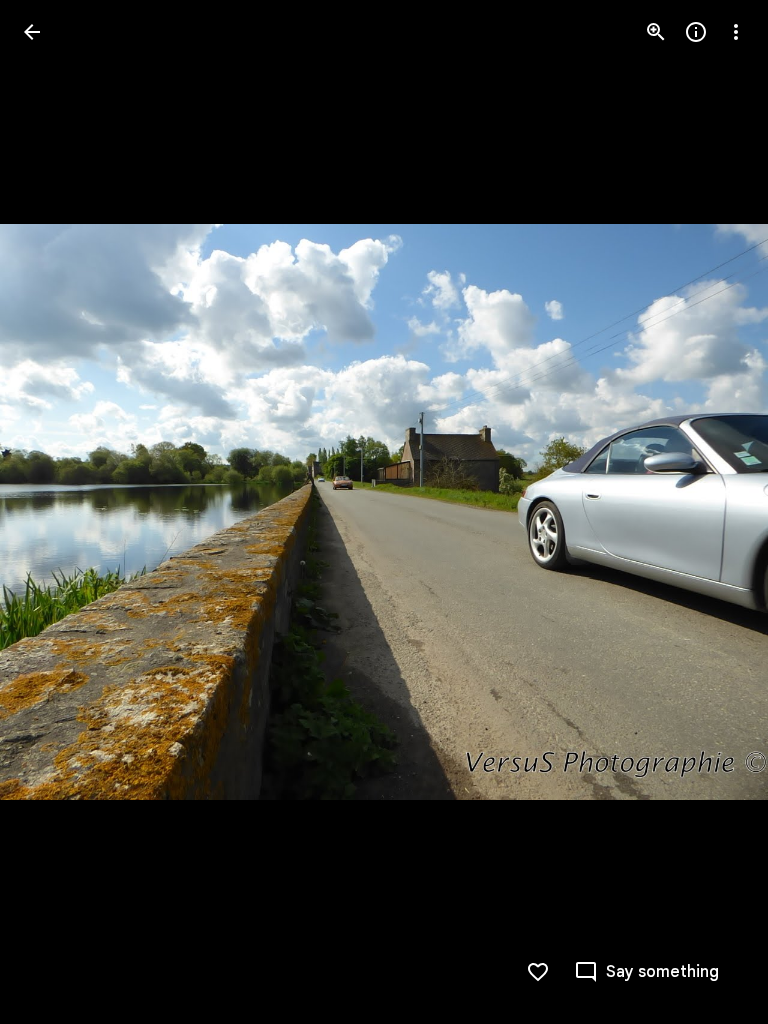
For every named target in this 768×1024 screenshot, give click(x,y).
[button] (56, 512)
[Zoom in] (656, 32)
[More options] (736, 32)
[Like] (538, 972)
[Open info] (696, 32)
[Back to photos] (32, 32)
